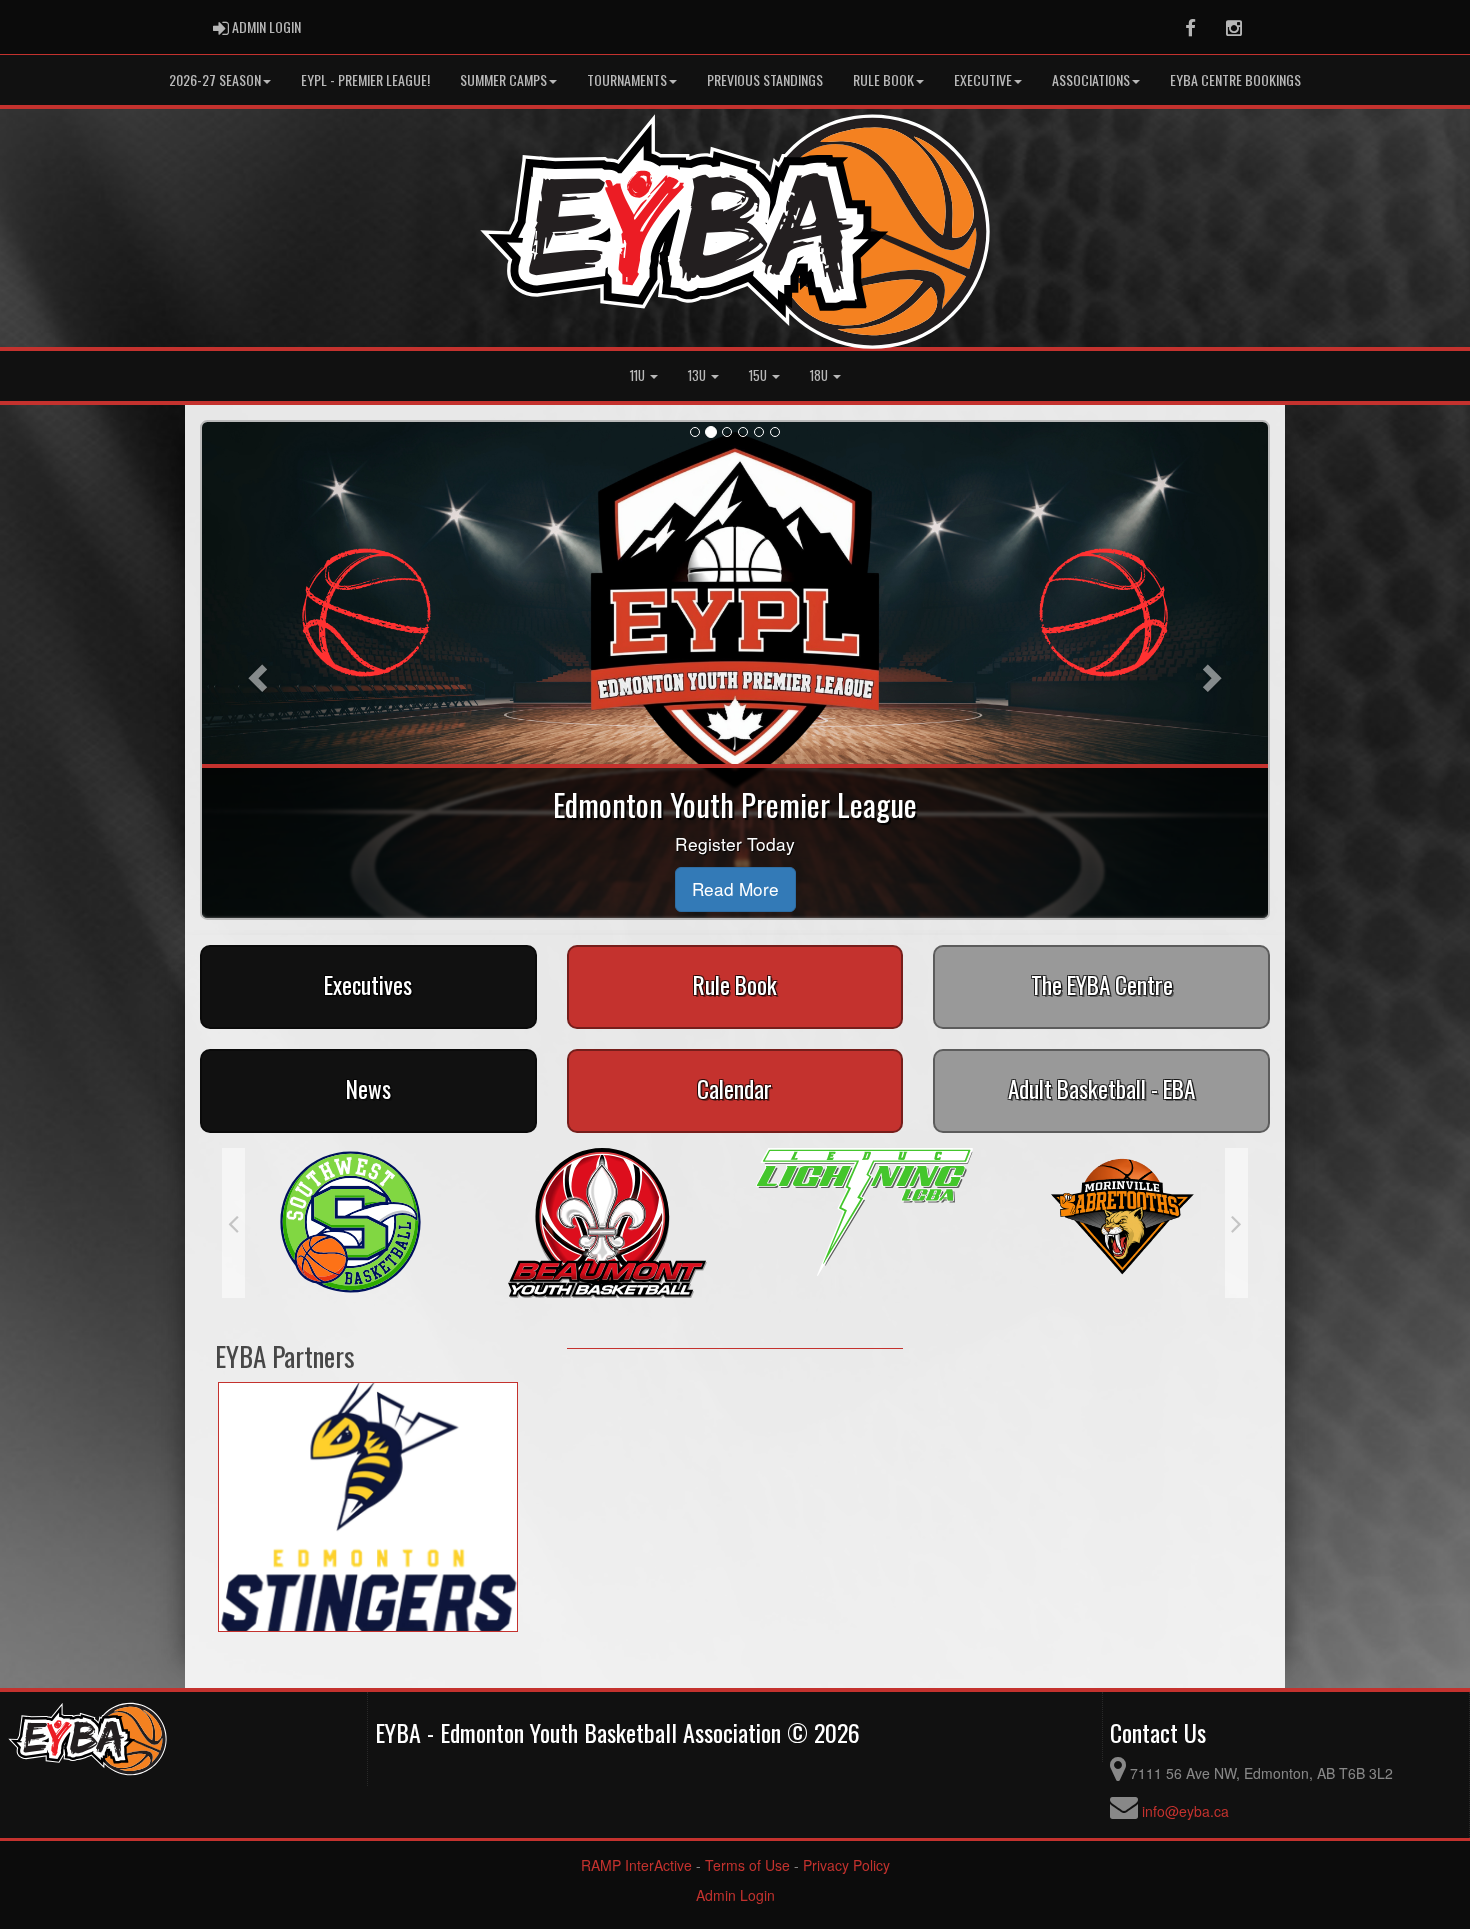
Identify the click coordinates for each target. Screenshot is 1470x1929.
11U (639, 375)
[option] (350, 1223)
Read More (735, 888)
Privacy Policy (846, 1865)
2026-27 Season (215, 79)
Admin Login (735, 1895)
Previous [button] (233, 1223)
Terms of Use (747, 1865)
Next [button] (1236, 1223)
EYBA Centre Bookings (1235, 79)
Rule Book (883, 79)
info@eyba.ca (1185, 1811)
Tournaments (627, 79)
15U (759, 375)
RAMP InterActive (636, 1865)
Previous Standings (765, 79)
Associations (1091, 79)
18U (820, 375)
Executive (983, 79)
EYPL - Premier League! (365, 79)
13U (698, 375)
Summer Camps (503, 79)
